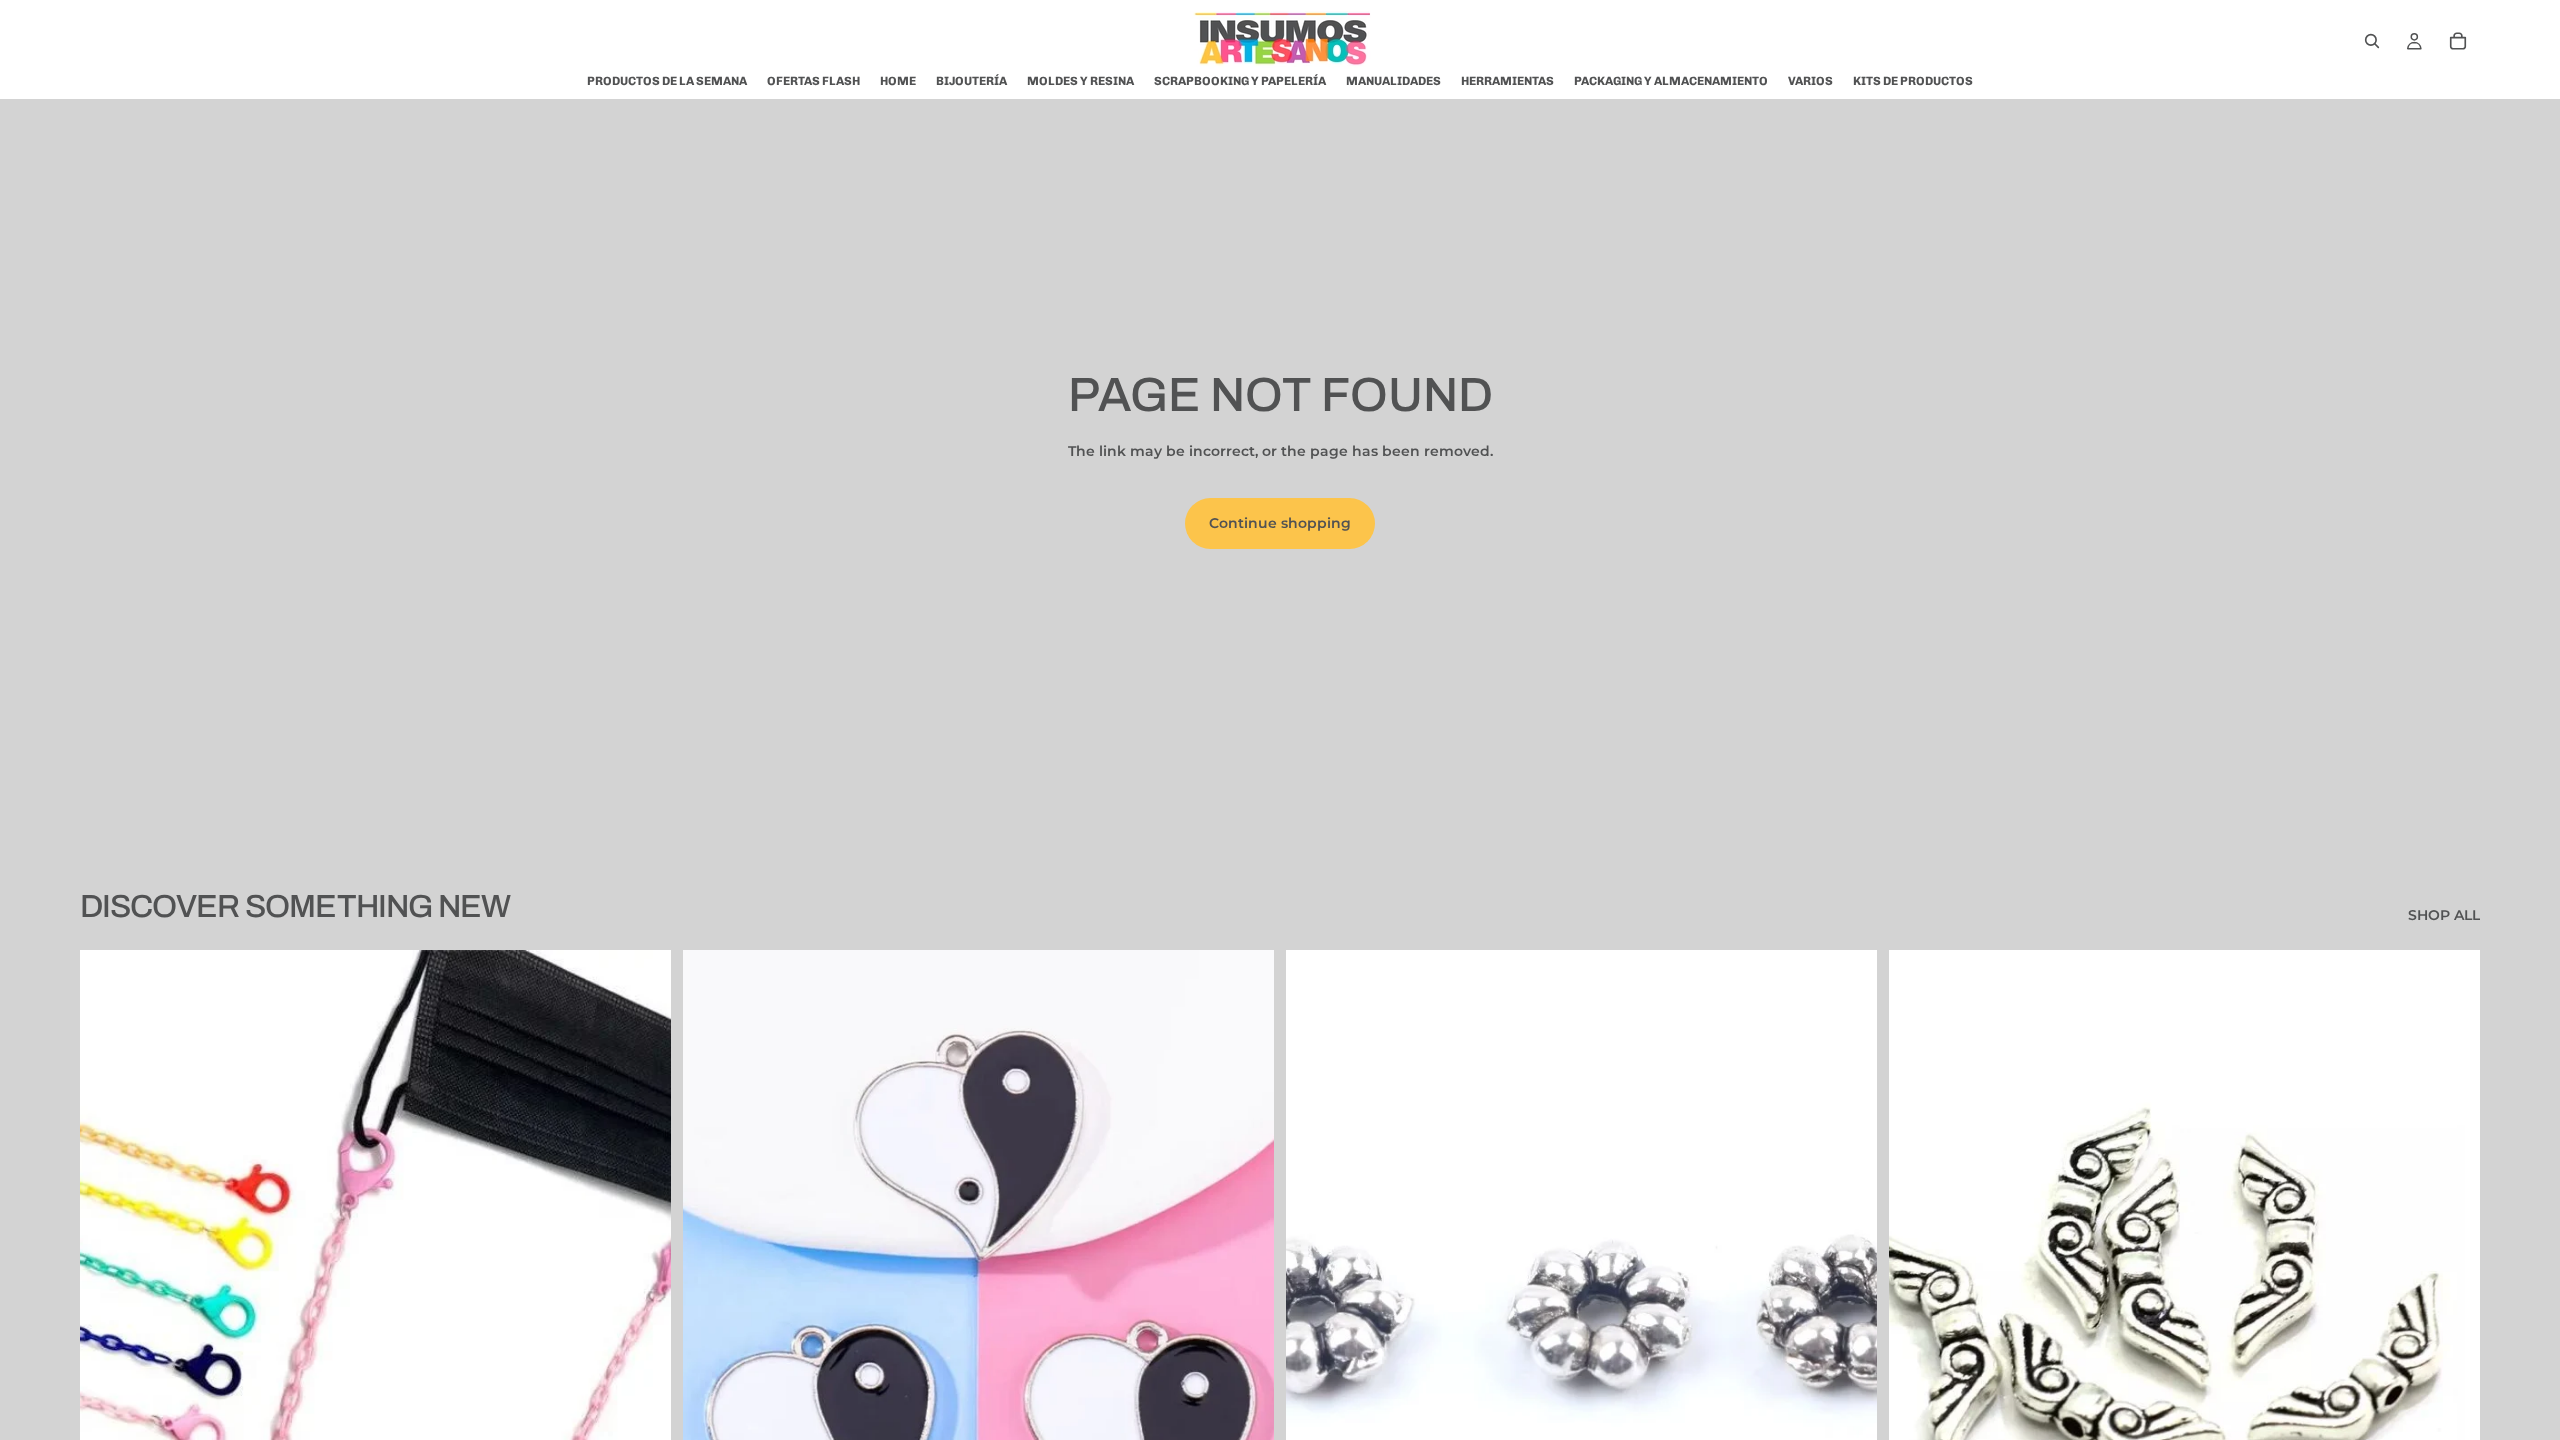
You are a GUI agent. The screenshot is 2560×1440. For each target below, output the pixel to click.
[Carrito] (2458, 41)
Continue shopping (1280, 523)
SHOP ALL (2444, 915)
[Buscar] (2372, 41)
